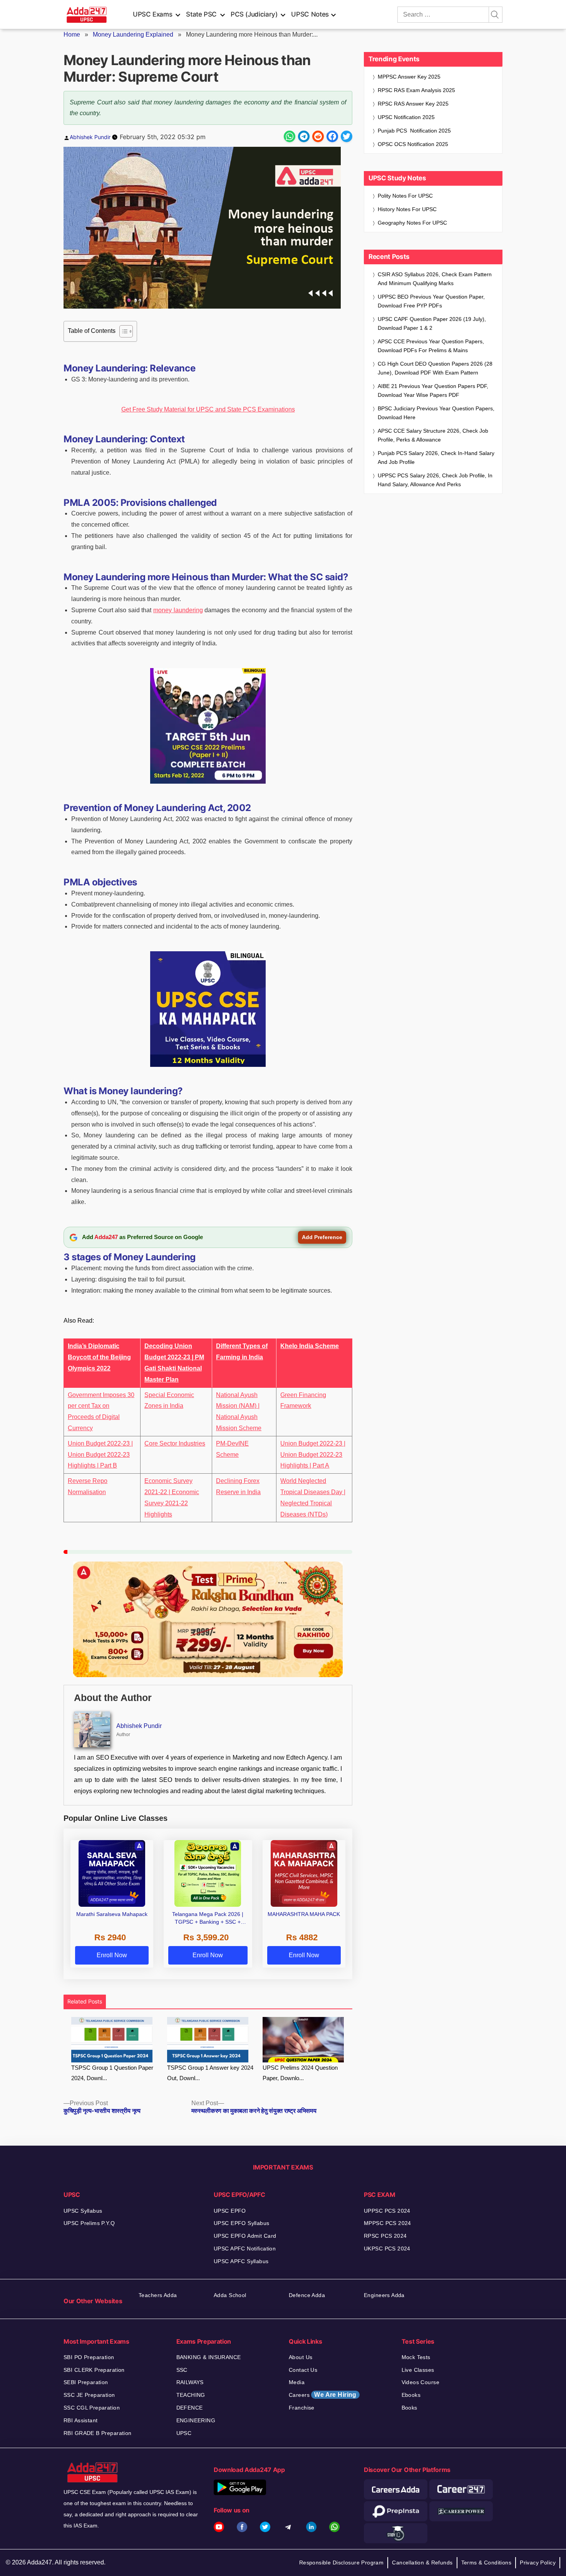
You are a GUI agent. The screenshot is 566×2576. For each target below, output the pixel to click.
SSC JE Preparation (89, 2395)
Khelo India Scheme (310, 1346)
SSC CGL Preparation (92, 2408)
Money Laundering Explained (133, 34)
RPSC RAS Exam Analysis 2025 (416, 90)
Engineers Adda (384, 2295)
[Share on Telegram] (304, 136)
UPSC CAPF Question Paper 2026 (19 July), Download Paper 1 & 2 (432, 323)
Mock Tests (416, 2357)
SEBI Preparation (86, 2382)
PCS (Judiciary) (254, 14)
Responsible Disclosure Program (342, 2563)
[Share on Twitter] (347, 136)
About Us (301, 2357)
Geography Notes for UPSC (412, 223)
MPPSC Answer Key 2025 (409, 77)
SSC (182, 2370)
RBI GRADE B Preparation (98, 2433)
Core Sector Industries (175, 1443)
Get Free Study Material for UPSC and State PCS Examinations (208, 409)
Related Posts (85, 2001)
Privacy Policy (538, 2563)
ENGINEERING (196, 2420)
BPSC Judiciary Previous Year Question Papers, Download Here (436, 413)
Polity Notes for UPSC (405, 196)
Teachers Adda (158, 2295)
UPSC (184, 2433)
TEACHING (191, 2395)
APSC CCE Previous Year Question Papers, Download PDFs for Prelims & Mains (431, 346)
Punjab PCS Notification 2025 (414, 131)
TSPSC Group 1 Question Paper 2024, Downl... (112, 2073)
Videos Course (420, 2382)
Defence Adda (307, 2295)
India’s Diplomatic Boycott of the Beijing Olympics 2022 (99, 1357)
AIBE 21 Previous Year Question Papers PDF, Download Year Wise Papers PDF (433, 390)
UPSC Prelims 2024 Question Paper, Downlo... (300, 2073)
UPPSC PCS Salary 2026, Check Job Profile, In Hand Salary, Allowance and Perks (435, 480)
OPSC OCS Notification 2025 (413, 144)
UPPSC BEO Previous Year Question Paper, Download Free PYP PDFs (431, 301)
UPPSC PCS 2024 (387, 2211)
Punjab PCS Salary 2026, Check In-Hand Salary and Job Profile (436, 458)
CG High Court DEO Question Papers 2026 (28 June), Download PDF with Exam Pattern (435, 368)
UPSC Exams (152, 14)
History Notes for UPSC (407, 209)
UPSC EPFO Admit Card (245, 2236)
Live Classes (418, 2370)
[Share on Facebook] (332, 136)
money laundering (178, 610)
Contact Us (303, 2370)
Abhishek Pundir (90, 137)
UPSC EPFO (230, 2211)
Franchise (302, 2408)
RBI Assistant (80, 2420)
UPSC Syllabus (83, 2211)
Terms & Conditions (486, 2563)
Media (297, 2382)
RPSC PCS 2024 (385, 2236)
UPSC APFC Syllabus (241, 2261)
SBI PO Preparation (89, 2357)
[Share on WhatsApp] (290, 136)
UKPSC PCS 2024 (387, 2249)
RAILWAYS (190, 2382)
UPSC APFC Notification (245, 2249)
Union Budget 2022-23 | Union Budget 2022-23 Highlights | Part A (313, 1455)
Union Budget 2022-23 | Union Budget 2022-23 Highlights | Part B (100, 1455)
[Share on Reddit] (318, 136)
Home (72, 34)
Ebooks (411, 2395)
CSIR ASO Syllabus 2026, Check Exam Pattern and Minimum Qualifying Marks (435, 279)
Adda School (230, 2295)
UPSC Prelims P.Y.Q (89, 2223)
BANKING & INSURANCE (209, 2357)
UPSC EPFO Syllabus (242, 2223)
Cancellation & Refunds (422, 2563)
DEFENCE (190, 2408)
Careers (323, 2395)
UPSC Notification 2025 (406, 117)
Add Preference (322, 1237)
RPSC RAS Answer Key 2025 (413, 104)
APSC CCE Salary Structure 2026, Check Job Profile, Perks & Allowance (433, 435)
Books (409, 2408)
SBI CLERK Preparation (94, 2370)
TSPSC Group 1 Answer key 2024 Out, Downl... (210, 2073)
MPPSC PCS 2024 (388, 2223)
